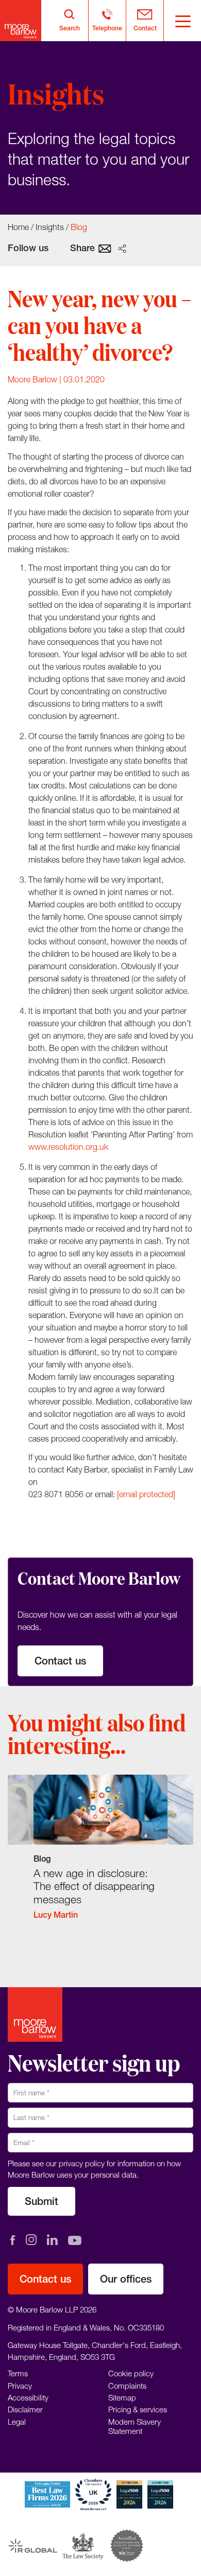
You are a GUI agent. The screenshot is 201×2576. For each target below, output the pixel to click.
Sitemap (122, 2397)
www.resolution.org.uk (68, 1147)
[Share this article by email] (105, 248)
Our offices (126, 2279)
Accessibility (28, 2397)
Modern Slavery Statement (135, 2426)
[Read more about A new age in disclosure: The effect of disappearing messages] (100, 1854)
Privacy (20, 2385)
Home (18, 227)
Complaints (127, 2385)
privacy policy (82, 2163)
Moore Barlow (32, 379)
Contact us (60, 1661)
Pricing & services (138, 2409)
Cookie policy (131, 2373)
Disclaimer (25, 2409)
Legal (17, 2421)
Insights (50, 227)
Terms (18, 2373)
